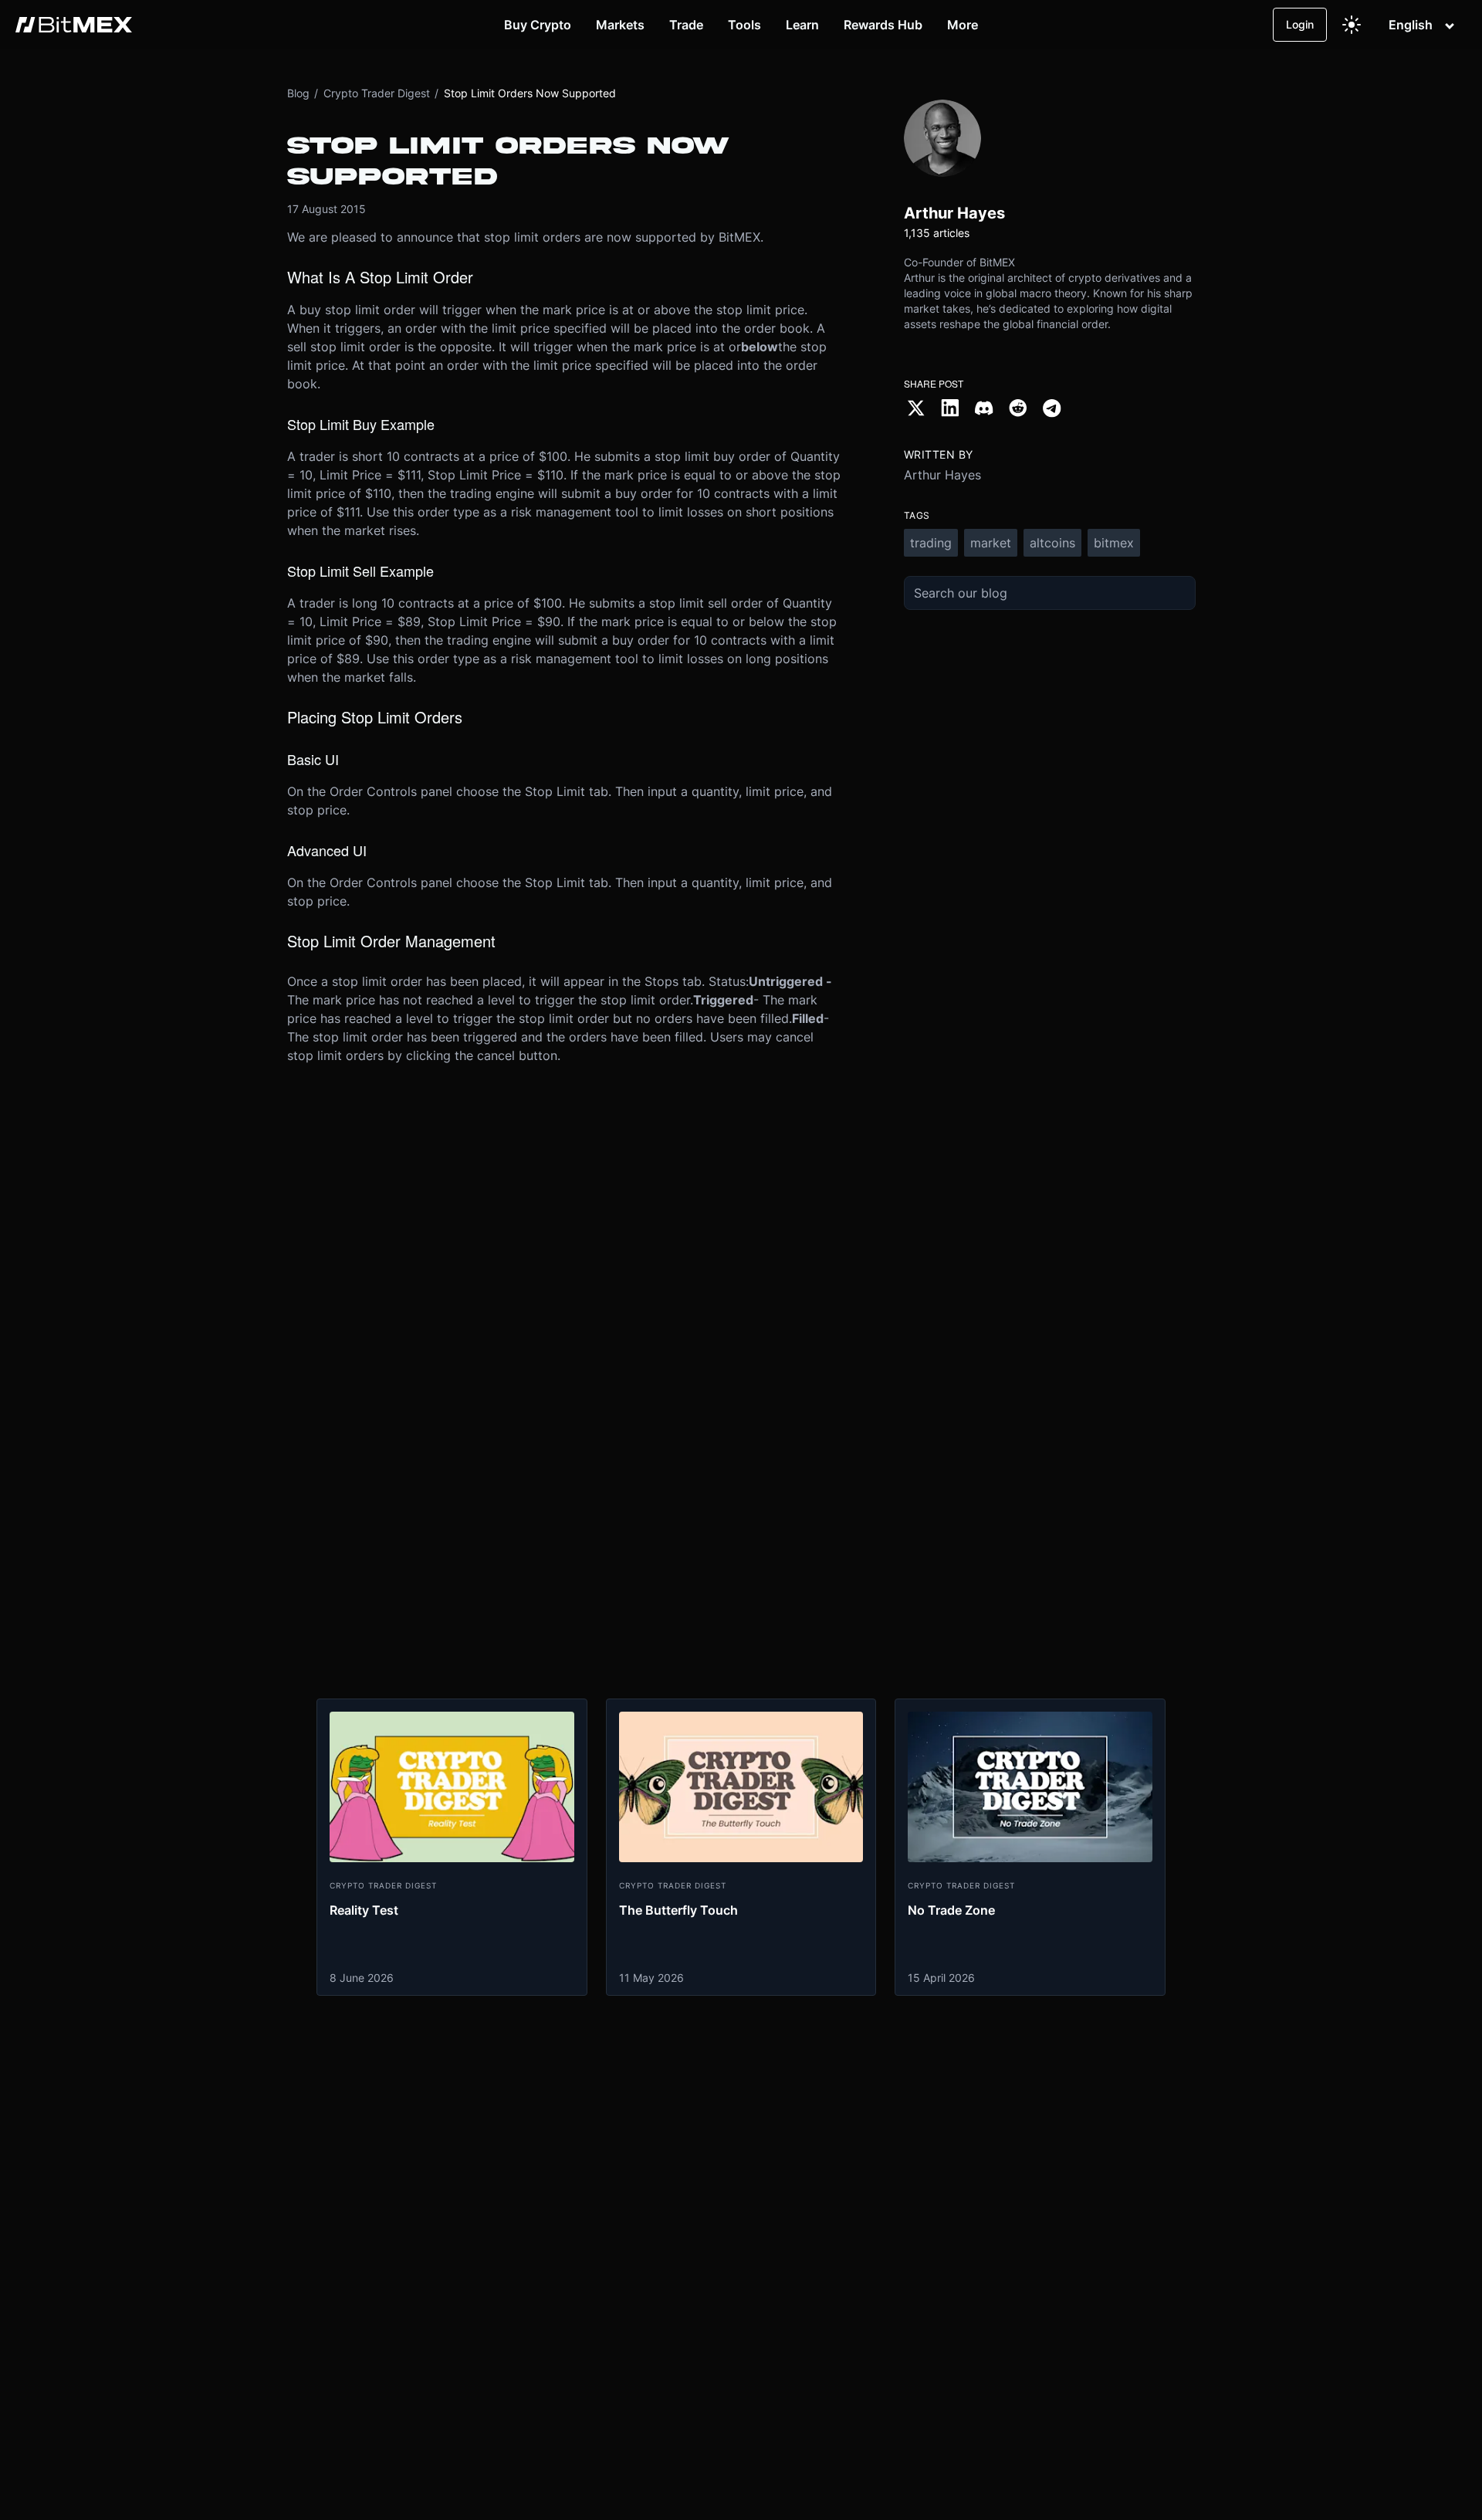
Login (1300, 24)
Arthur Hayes (942, 475)
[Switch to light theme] (1352, 25)
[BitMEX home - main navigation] (74, 25)
